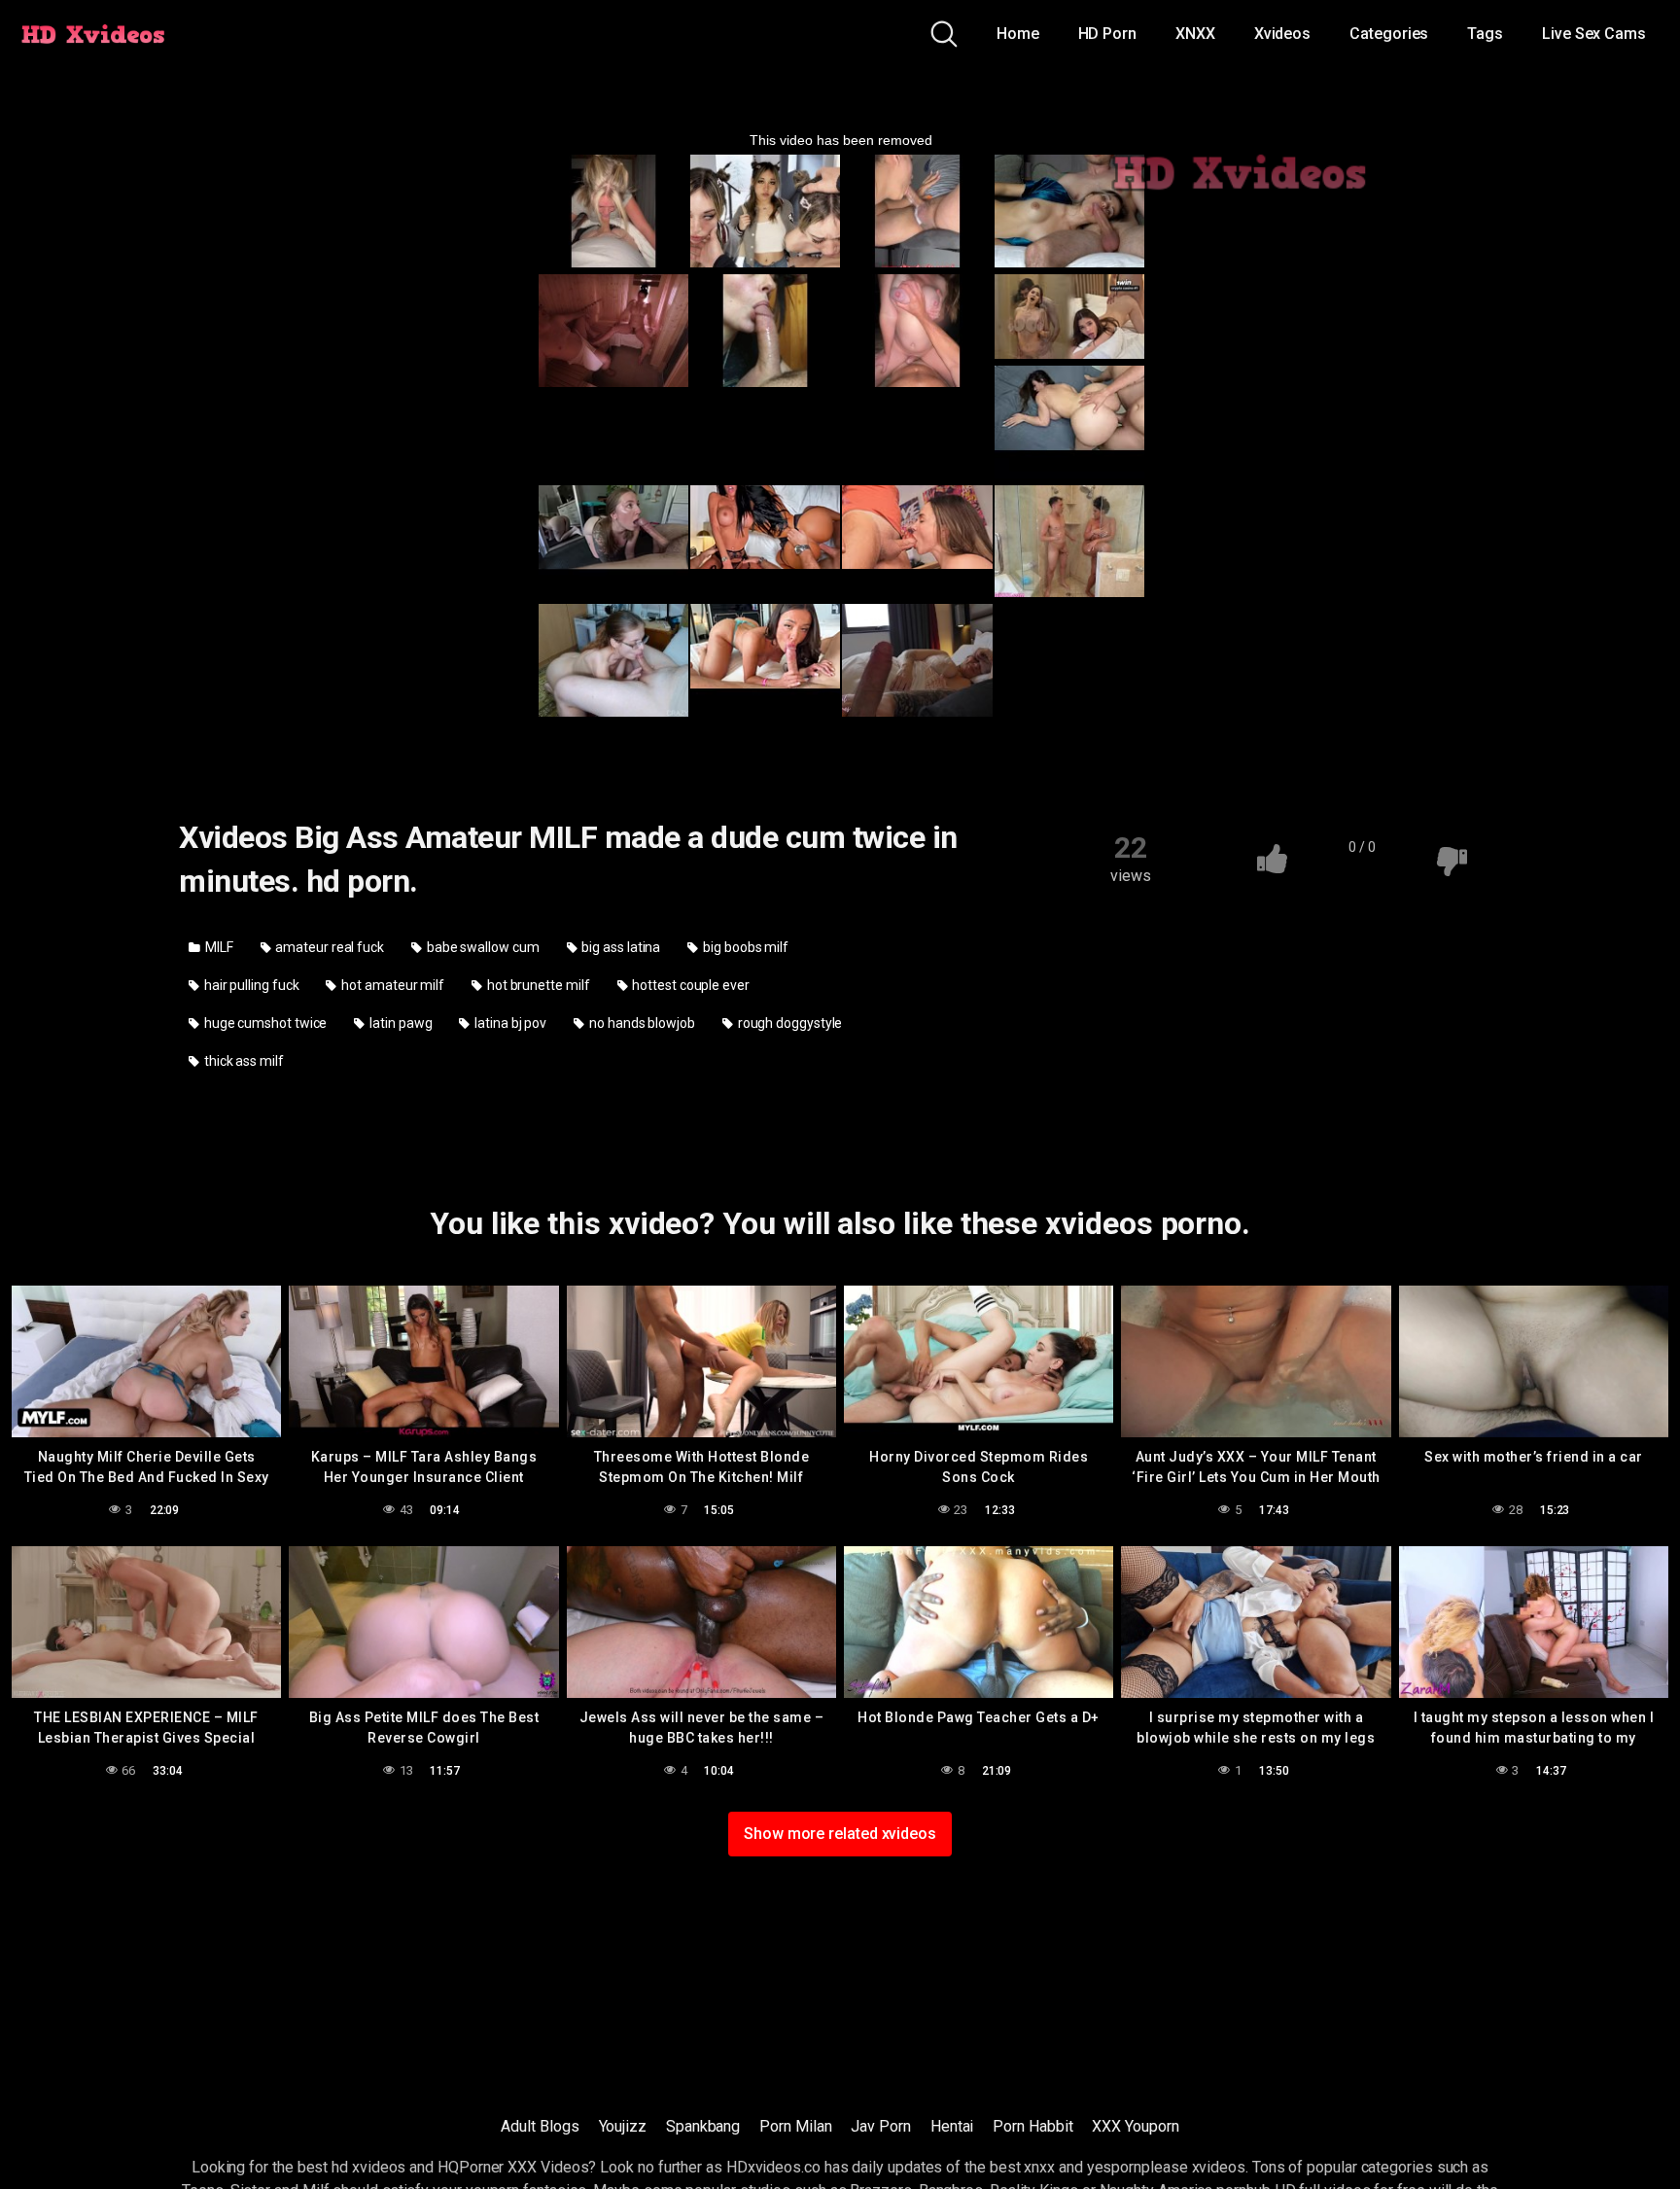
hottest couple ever (689, 985)
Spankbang (703, 2126)
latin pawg (399, 1023)
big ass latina (620, 947)
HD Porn (1107, 34)
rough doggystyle (789, 1023)
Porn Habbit (1032, 2126)
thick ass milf (243, 1061)
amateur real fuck (328, 947)
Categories (1389, 34)
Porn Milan (795, 2126)
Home (1018, 34)
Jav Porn (880, 2126)
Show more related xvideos (840, 1834)
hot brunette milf (537, 985)
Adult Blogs (540, 2126)
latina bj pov (509, 1023)
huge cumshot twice (264, 1023)
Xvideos (1282, 34)
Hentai (952, 2126)
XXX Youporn (1135, 2126)
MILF (218, 947)
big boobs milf (744, 947)
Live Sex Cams (1594, 34)
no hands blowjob (641, 1023)
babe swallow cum (482, 947)
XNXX (1195, 34)
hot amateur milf (391, 985)
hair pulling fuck (250, 985)
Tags (1485, 34)
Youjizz (623, 2126)
